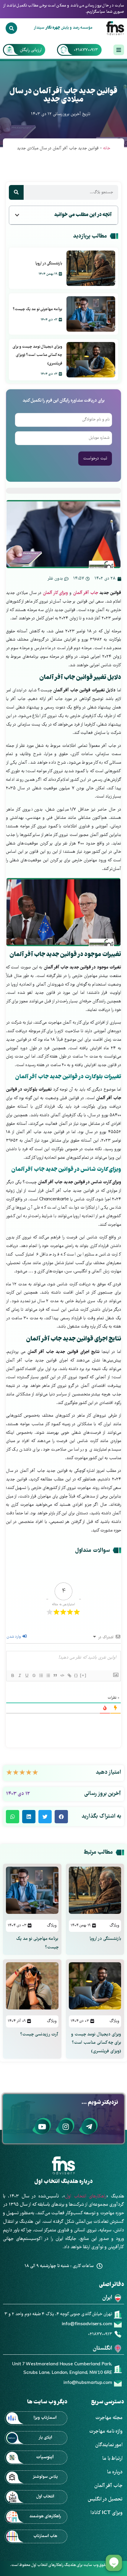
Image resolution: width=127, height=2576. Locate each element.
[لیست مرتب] (41, 1675)
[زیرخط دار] (27, 1675)
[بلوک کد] (62, 1675)
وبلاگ (114, 1926)
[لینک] (69, 1675)
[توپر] (12, 1675)
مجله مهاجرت (109, 2418)
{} (76, 1675)
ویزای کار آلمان (55, 593)
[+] (83, 1675)
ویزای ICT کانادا (106, 2513)
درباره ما (115, 2472)
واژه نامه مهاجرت (106, 2432)
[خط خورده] (34, 1675)
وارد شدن (14, 1637)
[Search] (11, 28)
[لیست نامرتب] (48, 1675)
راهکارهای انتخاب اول (86, 2197)
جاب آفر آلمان (86, 593)
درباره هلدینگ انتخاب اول (63, 2182)
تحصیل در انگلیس (105, 2499)
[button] (17, 215)
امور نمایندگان (109, 2445)
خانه (107, 148)
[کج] (19, 1675)
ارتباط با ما (112, 2459)
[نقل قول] (55, 1675)
